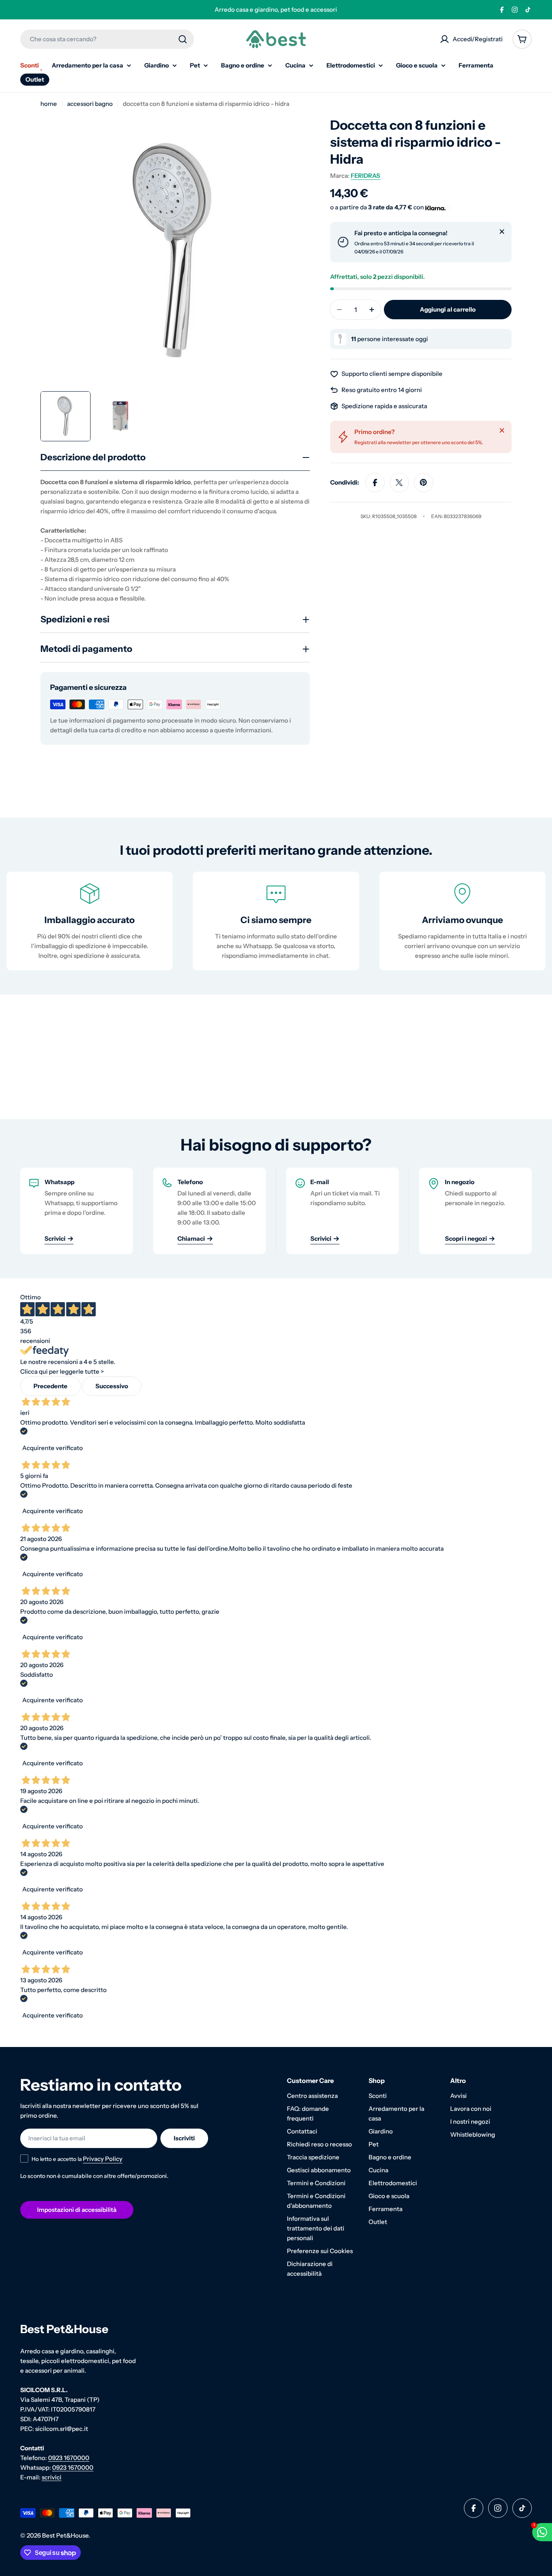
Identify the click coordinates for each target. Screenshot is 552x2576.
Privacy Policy (290, 1392)
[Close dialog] (357, 1165)
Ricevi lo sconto (276, 1369)
